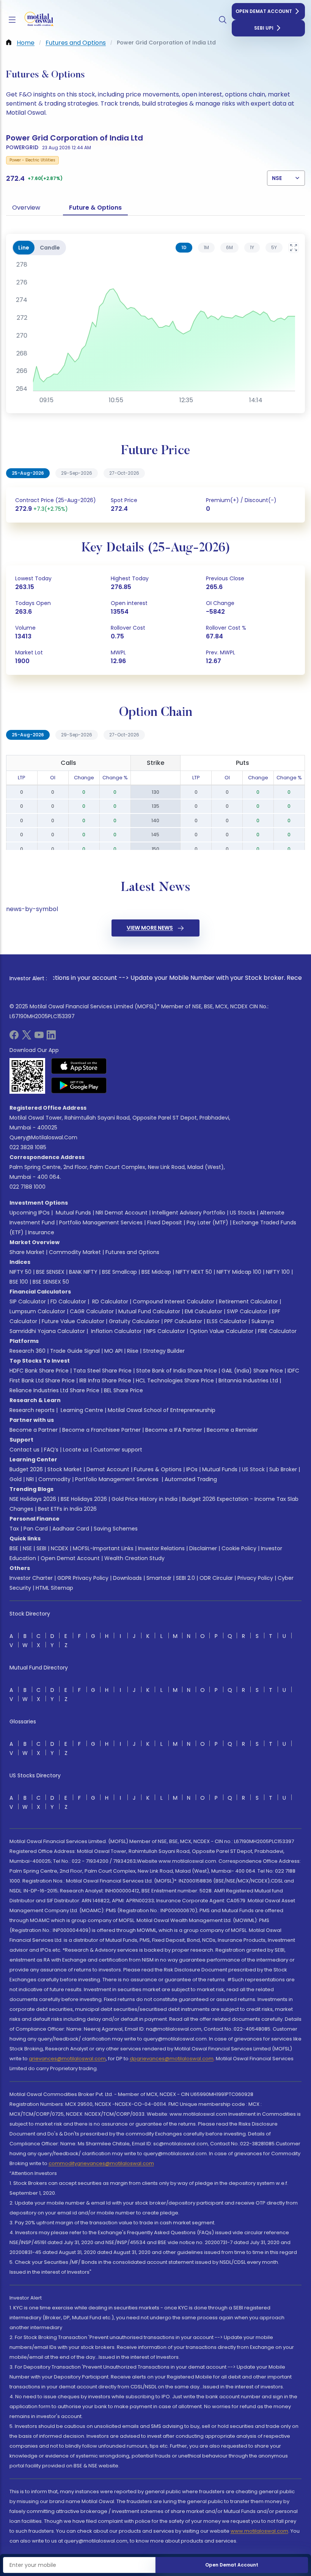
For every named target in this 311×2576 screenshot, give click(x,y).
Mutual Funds (73, 1213)
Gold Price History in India (145, 1499)
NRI (30, 1479)
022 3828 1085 (28, 1147)
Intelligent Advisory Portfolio (189, 1213)
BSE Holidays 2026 (84, 1499)
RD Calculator (109, 1301)
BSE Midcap (156, 1272)
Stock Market (65, 1469)
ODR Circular (216, 1578)
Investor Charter (31, 1578)
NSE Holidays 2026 (33, 1499)
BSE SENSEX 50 (51, 1282)
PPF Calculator (183, 1321)
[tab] (184, 248)
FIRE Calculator (277, 1331)
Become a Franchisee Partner (101, 1430)
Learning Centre (81, 1410)
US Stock (253, 1469)
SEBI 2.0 (185, 1578)
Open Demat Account (264, 11)
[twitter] (27, 1037)
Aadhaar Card (71, 1529)
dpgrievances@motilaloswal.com (172, 2059)
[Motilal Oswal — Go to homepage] (38, 20)
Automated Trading (191, 1479)
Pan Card (36, 1529)
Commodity (54, 1479)
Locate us (76, 1450)
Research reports (32, 1410)
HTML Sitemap (54, 1588)
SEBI (41, 1548)
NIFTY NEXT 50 (194, 1272)
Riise (133, 1351)
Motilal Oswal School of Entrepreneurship (162, 1410)
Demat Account (108, 1469)
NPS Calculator (166, 1331)
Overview (26, 208)
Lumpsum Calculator (37, 1311)
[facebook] (14, 1037)
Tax (14, 1529)
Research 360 (27, 1351)
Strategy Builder (164, 1351)
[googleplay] (79, 1085)
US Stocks (243, 1213)
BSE (14, 1548)
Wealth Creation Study (134, 1558)
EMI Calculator (203, 1311)
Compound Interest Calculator (174, 1301)
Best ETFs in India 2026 (67, 1509)
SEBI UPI (264, 28)
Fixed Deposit (165, 1222)
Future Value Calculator (73, 1321)
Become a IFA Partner (174, 1430)
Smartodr (159, 1578)
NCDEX (60, 1548)
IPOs (192, 1469)
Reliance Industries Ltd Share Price (54, 1390)
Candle (50, 248)
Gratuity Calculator (134, 1321)
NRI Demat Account (122, 1213)
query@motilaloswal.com (43, 1137)
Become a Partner (34, 1430)
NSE (27, 1548)
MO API (113, 1351)
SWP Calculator (247, 1311)
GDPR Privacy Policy (83, 1578)
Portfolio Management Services (101, 1222)
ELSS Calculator (227, 1321)
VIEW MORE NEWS (150, 928)
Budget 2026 (26, 1469)
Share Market (27, 1252)
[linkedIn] (51, 1037)
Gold (16, 1479)
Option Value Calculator (221, 1331)
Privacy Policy (255, 1578)
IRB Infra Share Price (105, 1380)
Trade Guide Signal (75, 1351)
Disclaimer (203, 1548)
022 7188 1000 (27, 1187)
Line (24, 248)
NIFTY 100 (278, 1272)
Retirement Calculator (248, 1301)
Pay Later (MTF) (207, 1222)
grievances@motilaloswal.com (67, 2059)
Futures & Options (158, 1469)
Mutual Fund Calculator (149, 1311)
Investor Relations (161, 1548)
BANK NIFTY (83, 1272)
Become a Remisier (232, 1430)
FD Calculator (68, 1301)
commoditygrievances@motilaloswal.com (101, 2163)
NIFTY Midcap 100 (239, 1272)
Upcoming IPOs (30, 1213)
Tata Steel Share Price (102, 1371)
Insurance (41, 1232)
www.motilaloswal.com (259, 2531)
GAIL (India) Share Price (252, 1371)
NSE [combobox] (277, 178)
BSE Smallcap (119, 1272)
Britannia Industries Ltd (248, 1380)
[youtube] (39, 1037)
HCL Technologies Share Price (175, 1380)
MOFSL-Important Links (103, 1548)
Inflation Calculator (116, 1331)
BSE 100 (19, 1282)
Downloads (127, 1578)
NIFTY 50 (20, 1272)
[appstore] (79, 1066)
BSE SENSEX (50, 1272)
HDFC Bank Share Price (39, 1371)
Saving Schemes (116, 1529)
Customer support (118, 1450)
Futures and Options (132, 1252)
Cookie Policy (239, 1548)
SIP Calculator (28, 1301)
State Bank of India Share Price (177, 1371)
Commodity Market (75, 1252)
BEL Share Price (123, 1390)
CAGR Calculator (92, 1311)
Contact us (24, 1450)
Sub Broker (283, 1469)
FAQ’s (51, 1450)
